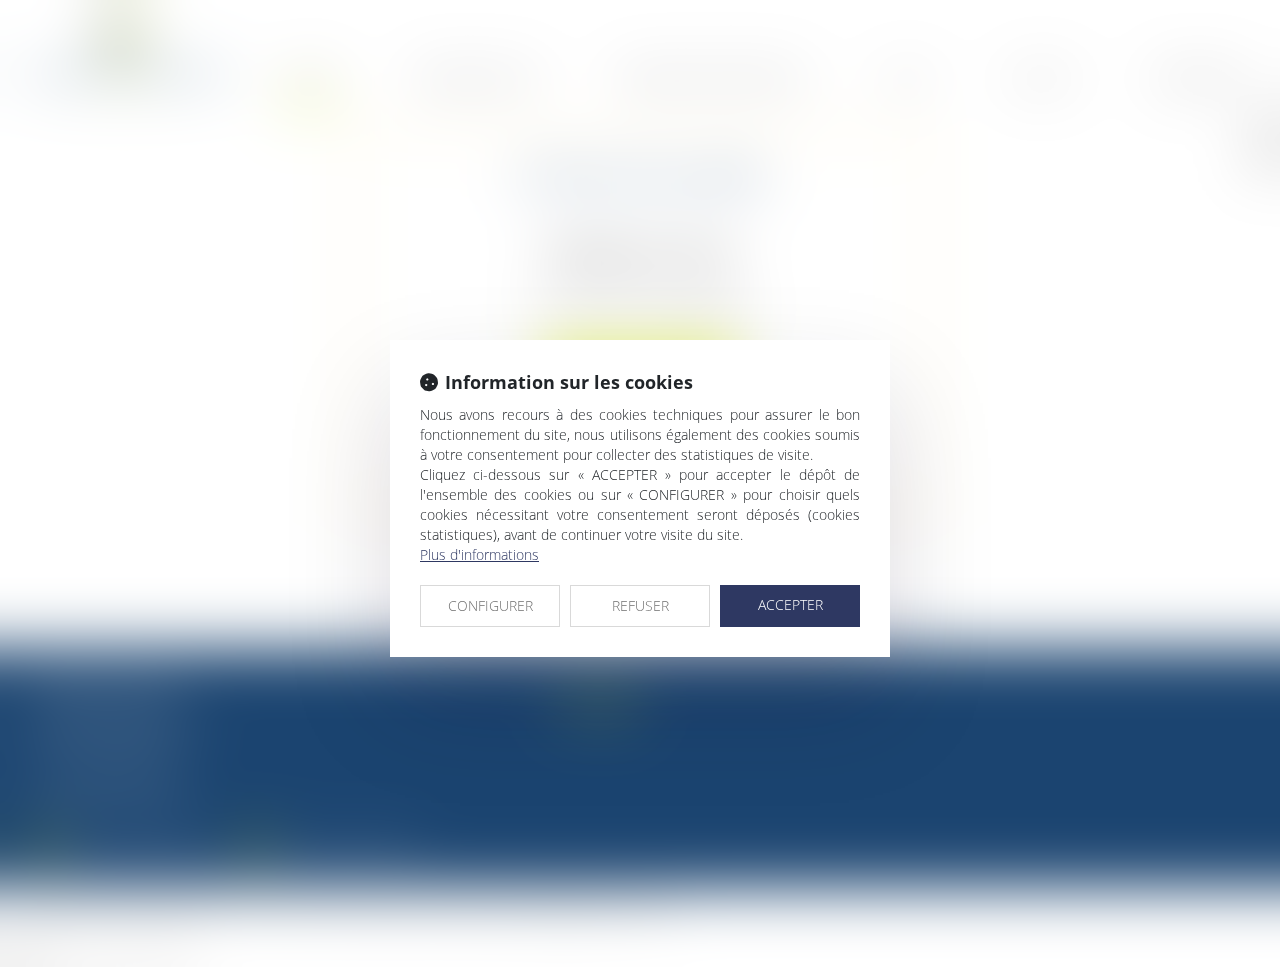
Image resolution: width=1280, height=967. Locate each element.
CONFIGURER (490, 605)
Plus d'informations (479, 554)
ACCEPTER (790, 604)
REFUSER (640, 605)
